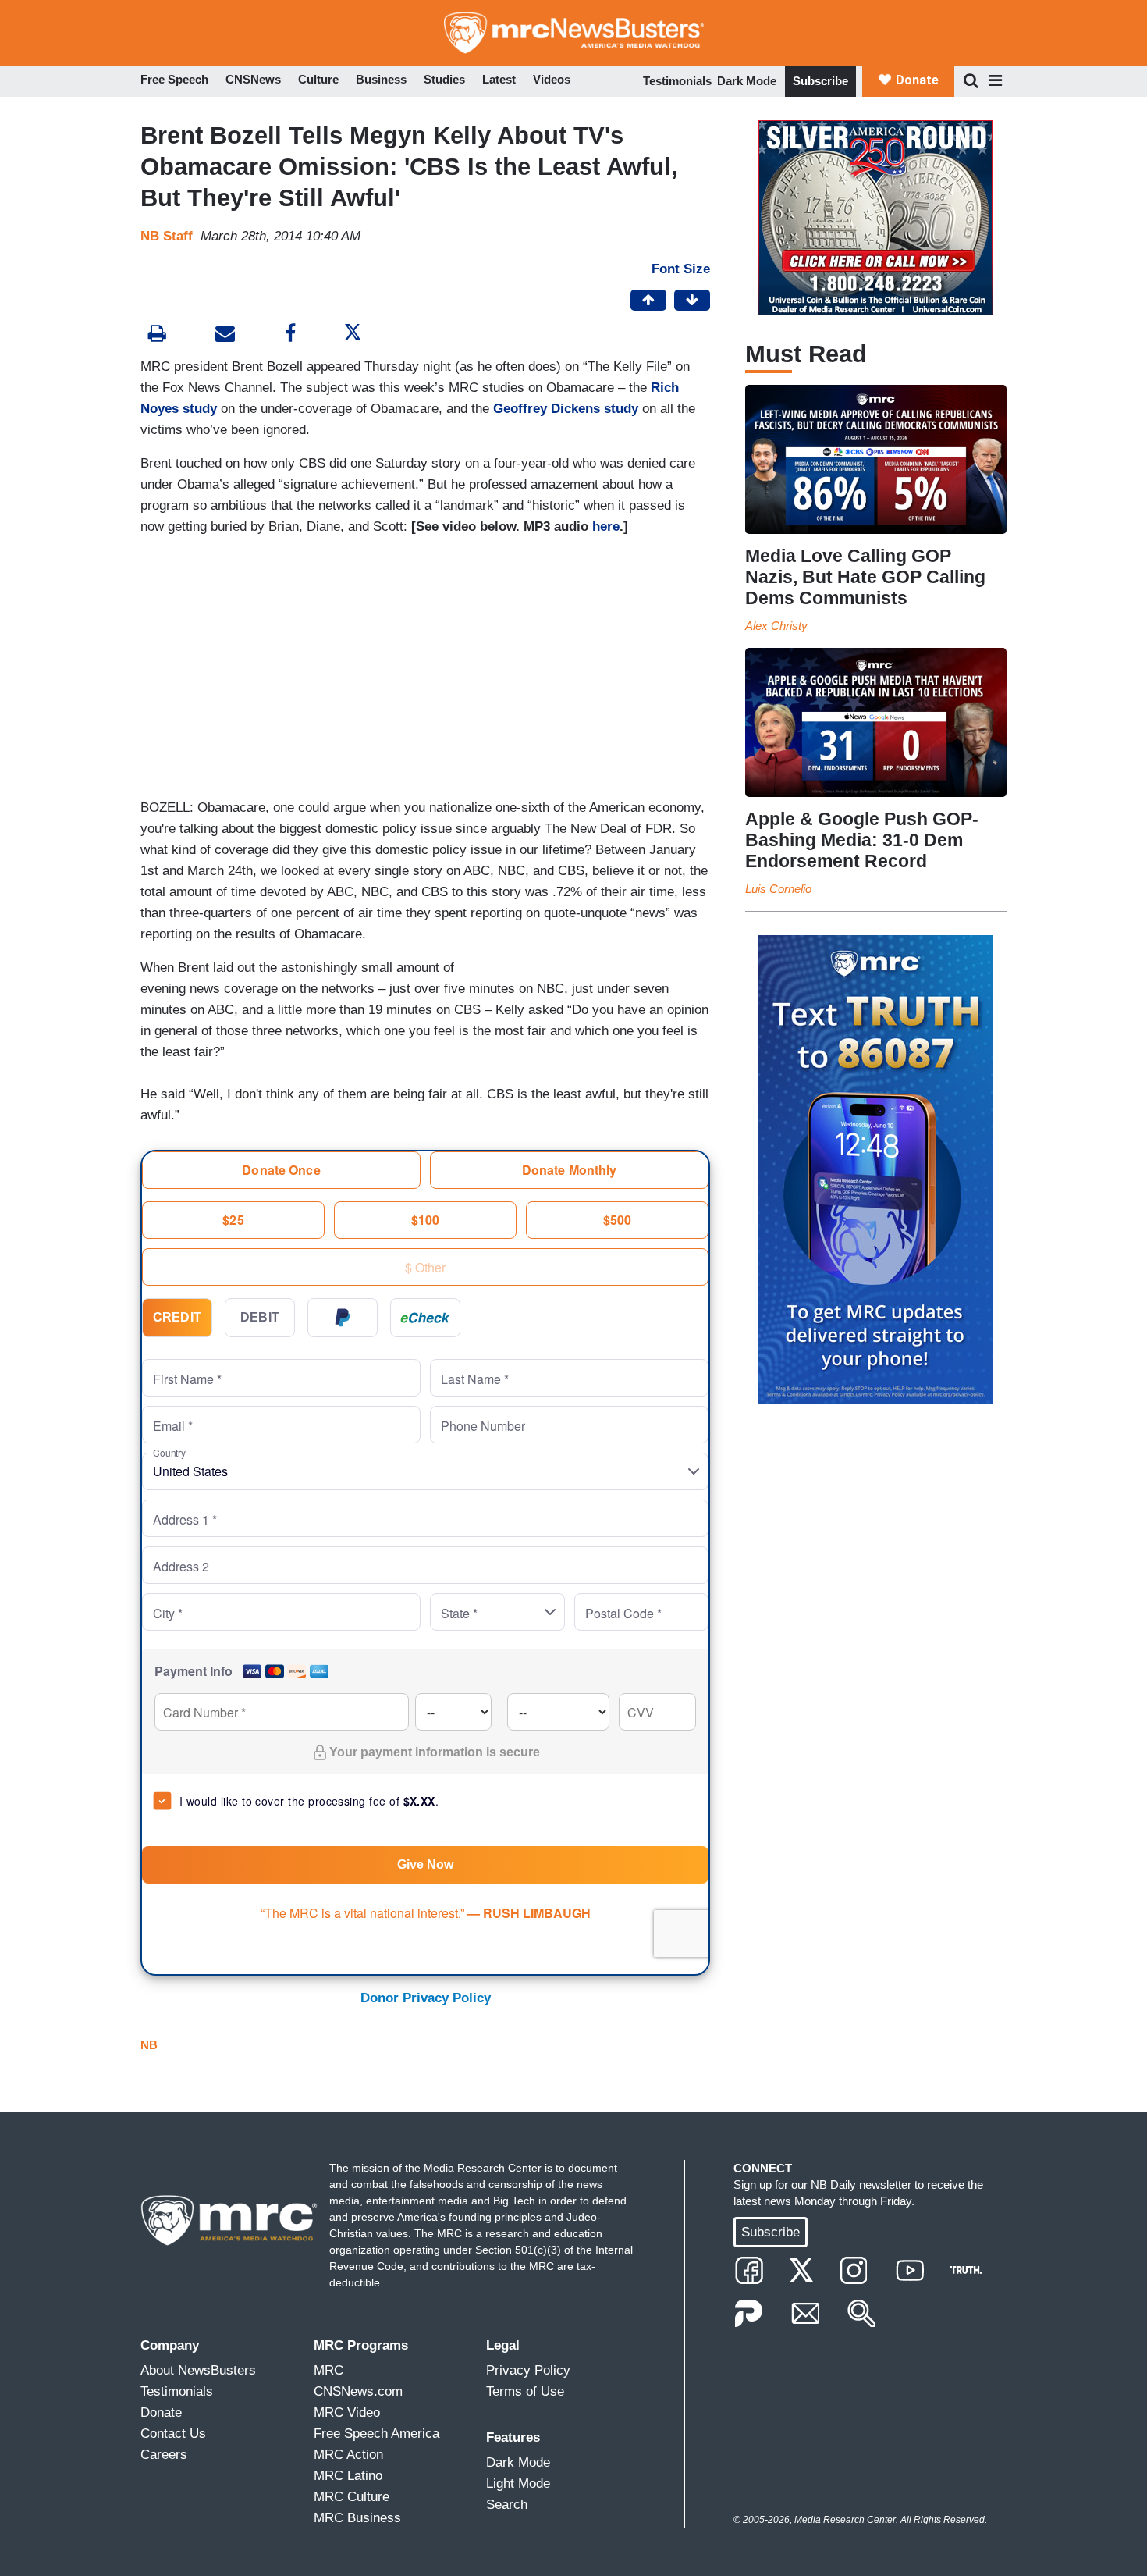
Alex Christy (776, 626)
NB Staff (167, 236)
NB (149, 2045)
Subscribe (820, 81)
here (606, 527)
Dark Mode (747, 81)
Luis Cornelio (778, 889)
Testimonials (677, 81)
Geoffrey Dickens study (566, 409)
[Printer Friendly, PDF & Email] (225, 335)
